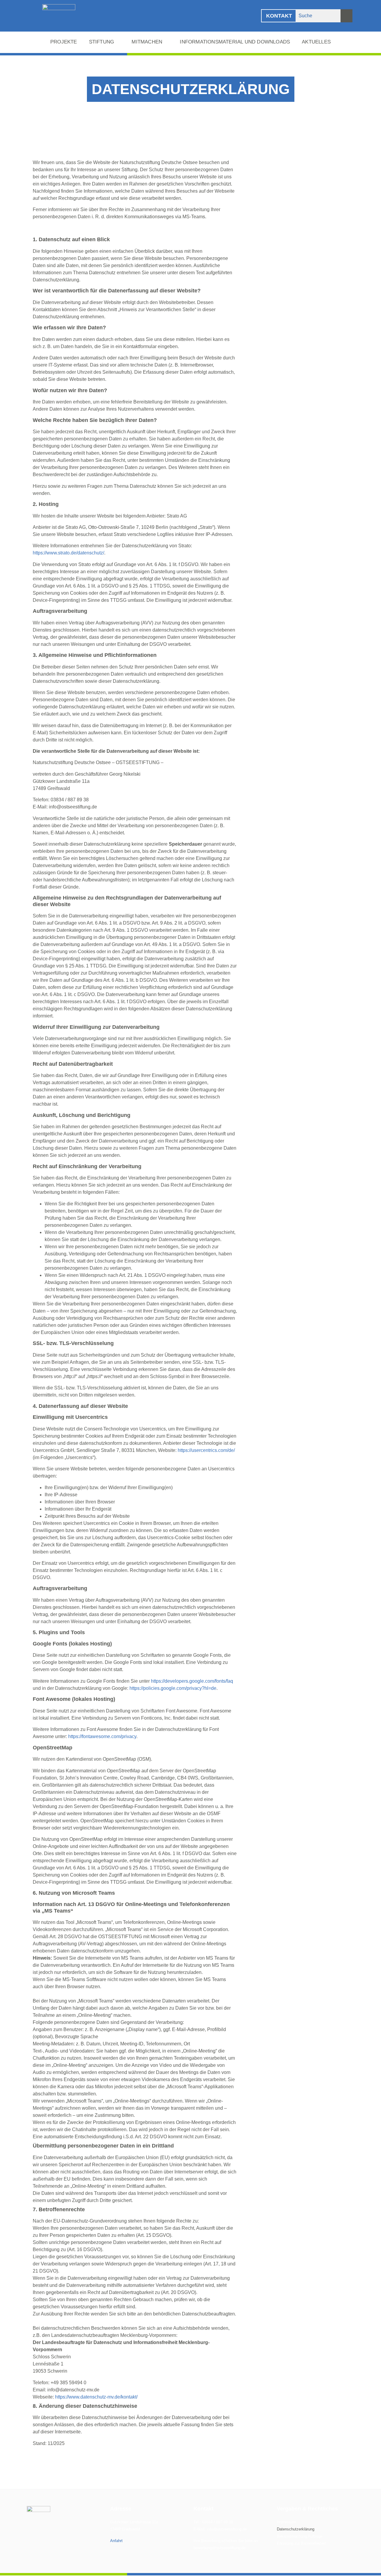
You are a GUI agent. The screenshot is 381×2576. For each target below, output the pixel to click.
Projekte (64, 42)
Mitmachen (147, 42)
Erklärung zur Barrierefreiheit (301, 2543)
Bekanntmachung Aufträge (300, 2536)
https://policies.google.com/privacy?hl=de (173, 1688)
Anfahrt (116, 2541)
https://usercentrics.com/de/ (206, 1450)
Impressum (286, 2522)
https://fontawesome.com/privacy (102, 1736)
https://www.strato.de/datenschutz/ (68, 553)
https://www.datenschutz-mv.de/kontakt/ (96, 2397)
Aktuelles (316, 42)
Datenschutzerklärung (296, 2529)
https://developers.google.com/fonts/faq (192, 1681)
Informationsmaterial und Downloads (235, 42)
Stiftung (102, 42)
